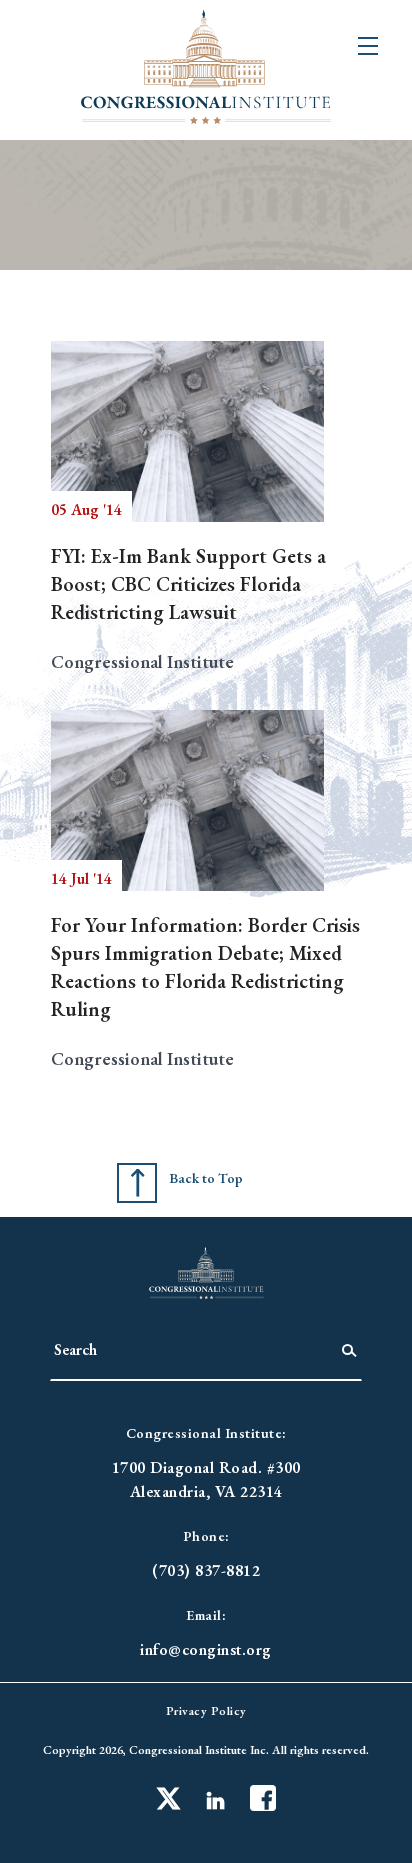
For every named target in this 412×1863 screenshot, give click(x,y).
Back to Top (206, 1178)
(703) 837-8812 (206, 1570)
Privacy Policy (206, 1711)
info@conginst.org (206, 1649)
